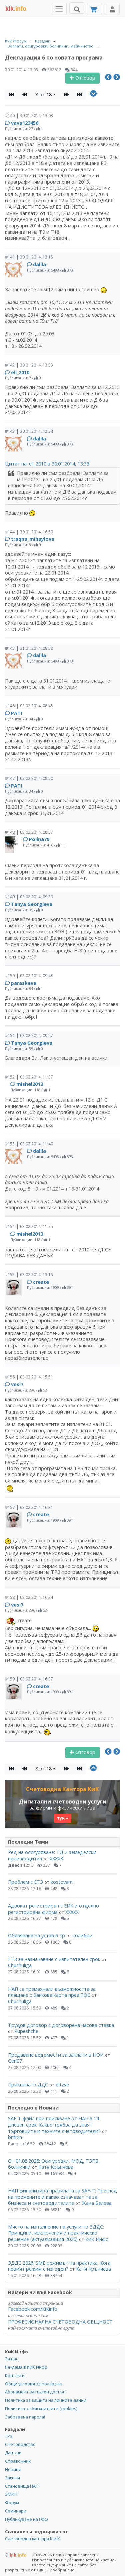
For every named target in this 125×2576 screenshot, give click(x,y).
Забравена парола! (25, 2417)
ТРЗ (9, 2436)
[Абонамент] (94, 9)
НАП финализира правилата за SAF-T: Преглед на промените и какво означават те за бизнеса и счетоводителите (62, 2197)
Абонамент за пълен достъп (35, 2392)
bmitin (15, 2137)
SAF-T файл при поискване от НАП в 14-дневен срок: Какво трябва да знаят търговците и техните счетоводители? (54, 2125)
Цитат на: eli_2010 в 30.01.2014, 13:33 (47, 464)
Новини (13, 2469)
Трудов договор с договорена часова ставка (61, 2025)
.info (16, 9)
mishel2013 (30, 1084)
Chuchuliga (20, 1965)
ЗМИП (11, 2494)
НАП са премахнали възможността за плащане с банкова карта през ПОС (52, 1992)
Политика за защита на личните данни (46, 2400)
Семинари (16, 2511)
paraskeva (24, 983)
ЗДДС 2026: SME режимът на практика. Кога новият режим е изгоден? (59, 2266)
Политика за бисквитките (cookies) (41, 2408)
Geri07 (15, 2061)
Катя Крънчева (56, 2167)
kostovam (62, 1882)
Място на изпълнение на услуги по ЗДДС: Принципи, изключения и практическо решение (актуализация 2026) (56, 2233)
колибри (83, 1935)
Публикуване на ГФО (26, 2519)
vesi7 (17, 1384)
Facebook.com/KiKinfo (33, 2309)
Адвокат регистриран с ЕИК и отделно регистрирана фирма (53, 1909)
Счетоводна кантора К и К (32, 2539)
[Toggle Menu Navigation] (59, 9)
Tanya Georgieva (32, 904)
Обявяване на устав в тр (37, 1935)
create (41, 1282)
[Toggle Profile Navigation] (112, 9)
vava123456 (25, 123)
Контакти (15, 2375)
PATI (16, 713)
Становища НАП (22, 2486)
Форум (12, 2502)
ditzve (62, 2085)
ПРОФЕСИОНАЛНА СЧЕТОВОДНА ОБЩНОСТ (60, 2322)
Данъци (13, 2453)
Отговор (85, 78)
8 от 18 (43, 94)
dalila (39, 264)
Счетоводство (20, 2444)
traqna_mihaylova (33, 539)
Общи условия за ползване (33, 2384)
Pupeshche (26, 2031)
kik (16, 2555)
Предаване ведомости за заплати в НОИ (56, 2055)
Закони (12, 2478)
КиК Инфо (97, 2239)
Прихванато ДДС (28, 2085)
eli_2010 (20, 372)
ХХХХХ (56, 1859)
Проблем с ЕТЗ (25, 1882)
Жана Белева (97, 2203)
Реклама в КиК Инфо (26, 2367)
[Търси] (77, 8)
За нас (11, 2359)
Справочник (18, 2461)
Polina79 (39, 839)
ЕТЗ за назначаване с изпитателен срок (54, 1959)
